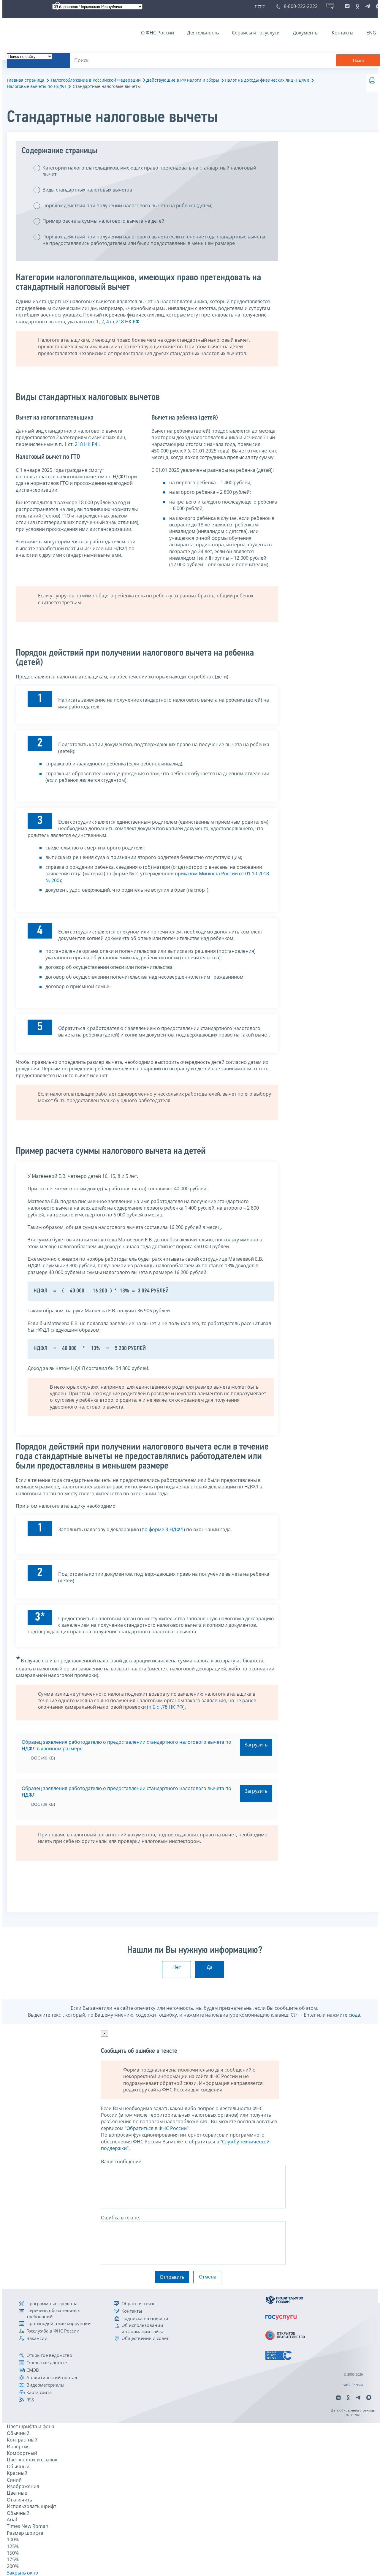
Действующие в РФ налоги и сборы (183, 80)
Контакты (342, 33)
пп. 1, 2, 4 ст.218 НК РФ (114, 322)
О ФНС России (157, 33)
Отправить (172, 2277)
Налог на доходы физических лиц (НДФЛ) (267, 80)
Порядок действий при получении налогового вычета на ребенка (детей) (128, 205)
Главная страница (26, 80)
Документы (306, 33)
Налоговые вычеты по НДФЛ (36, 86)
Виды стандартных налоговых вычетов (87, 190)
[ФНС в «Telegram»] (368, 6)
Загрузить (256, 1745)
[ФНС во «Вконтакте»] (347, 6)
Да (210, 1967)
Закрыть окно (23, 2573)
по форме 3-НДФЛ (163, 1529)
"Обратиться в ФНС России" (157, 2128)
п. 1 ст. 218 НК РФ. (79, 444)
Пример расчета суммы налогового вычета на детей (103, 221)
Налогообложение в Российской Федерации (96, 80)
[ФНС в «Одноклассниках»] (357, 6)
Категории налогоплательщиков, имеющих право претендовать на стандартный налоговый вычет (149, 171)
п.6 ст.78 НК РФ (166, 1707)
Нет (177, 1967)
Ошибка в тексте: (121, 2218)
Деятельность (203, 33)
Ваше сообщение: (122, 2162)
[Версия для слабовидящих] (261, 6)
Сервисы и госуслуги (256, 33)
